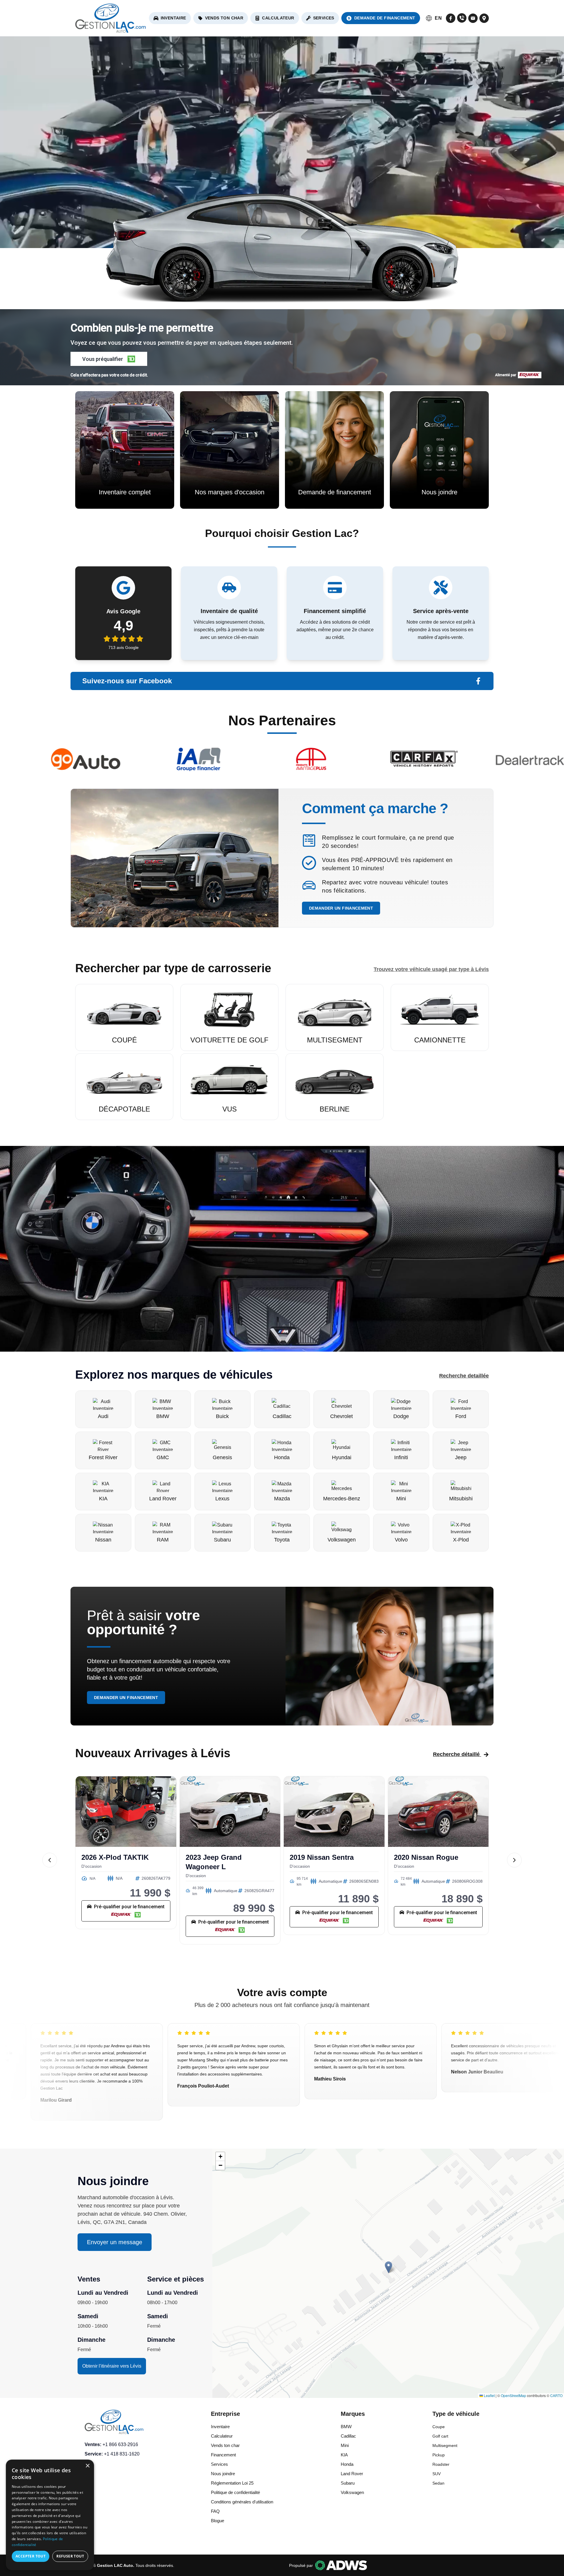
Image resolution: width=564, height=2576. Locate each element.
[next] (514, 1860)
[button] (109, 359)
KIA (344, 2455)
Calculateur (278, 18)
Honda (347, 2464)
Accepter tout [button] (31, 2556)
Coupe (439, 2427)
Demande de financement (385, 18)
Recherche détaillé (456, 1754)
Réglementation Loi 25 (232, 2483)
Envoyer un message (115, 2242)
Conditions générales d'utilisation (242, 2502)
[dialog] (50, 2515)
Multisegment (445, 2446)
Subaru (348, 2483)
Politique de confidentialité (235, 2492)
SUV (437, 2474)
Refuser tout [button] (70, 2556)
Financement (223, 2455)
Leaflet (489, 2395)
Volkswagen (352, 2492)
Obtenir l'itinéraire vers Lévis (112, 2366)
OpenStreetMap (513, 2395)
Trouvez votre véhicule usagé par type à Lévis (431, 969)
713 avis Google (124, 647)
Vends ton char (224, 18)
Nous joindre (223, 2474)
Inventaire (173, 18)
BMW (346, 2427)
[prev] (50, 1860)
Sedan (438, 2483)
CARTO (556, 2395)
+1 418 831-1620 (122, 2454)
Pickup (439, 2455)
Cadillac (348, 2436)
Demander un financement (341, 908)
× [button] (87, 2466)
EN (438, 18)
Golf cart (440, 2436)
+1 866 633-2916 (120, 2444)
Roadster (441, 2464)
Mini (345, 2445)
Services (324, 18)
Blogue (218, 2521)
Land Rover (352, 2474)
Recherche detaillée (464, 1376)
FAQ (215, 2511)
